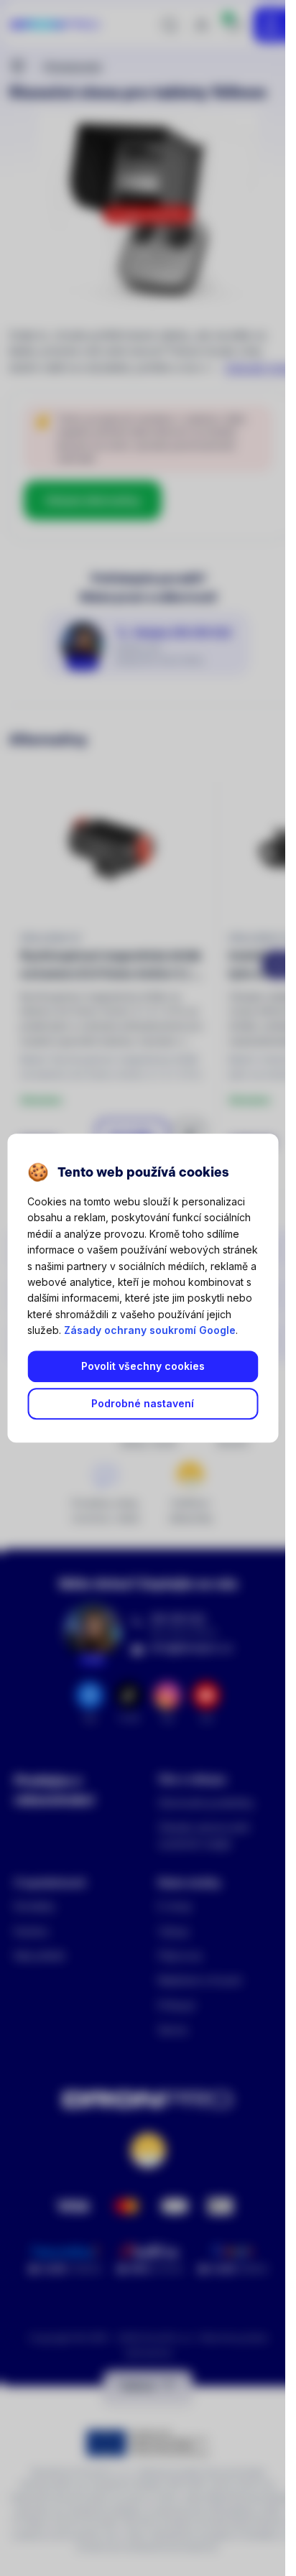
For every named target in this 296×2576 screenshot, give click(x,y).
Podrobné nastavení (143, 1404)
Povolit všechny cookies (143, 1367)
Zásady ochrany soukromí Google (150, 1330)
